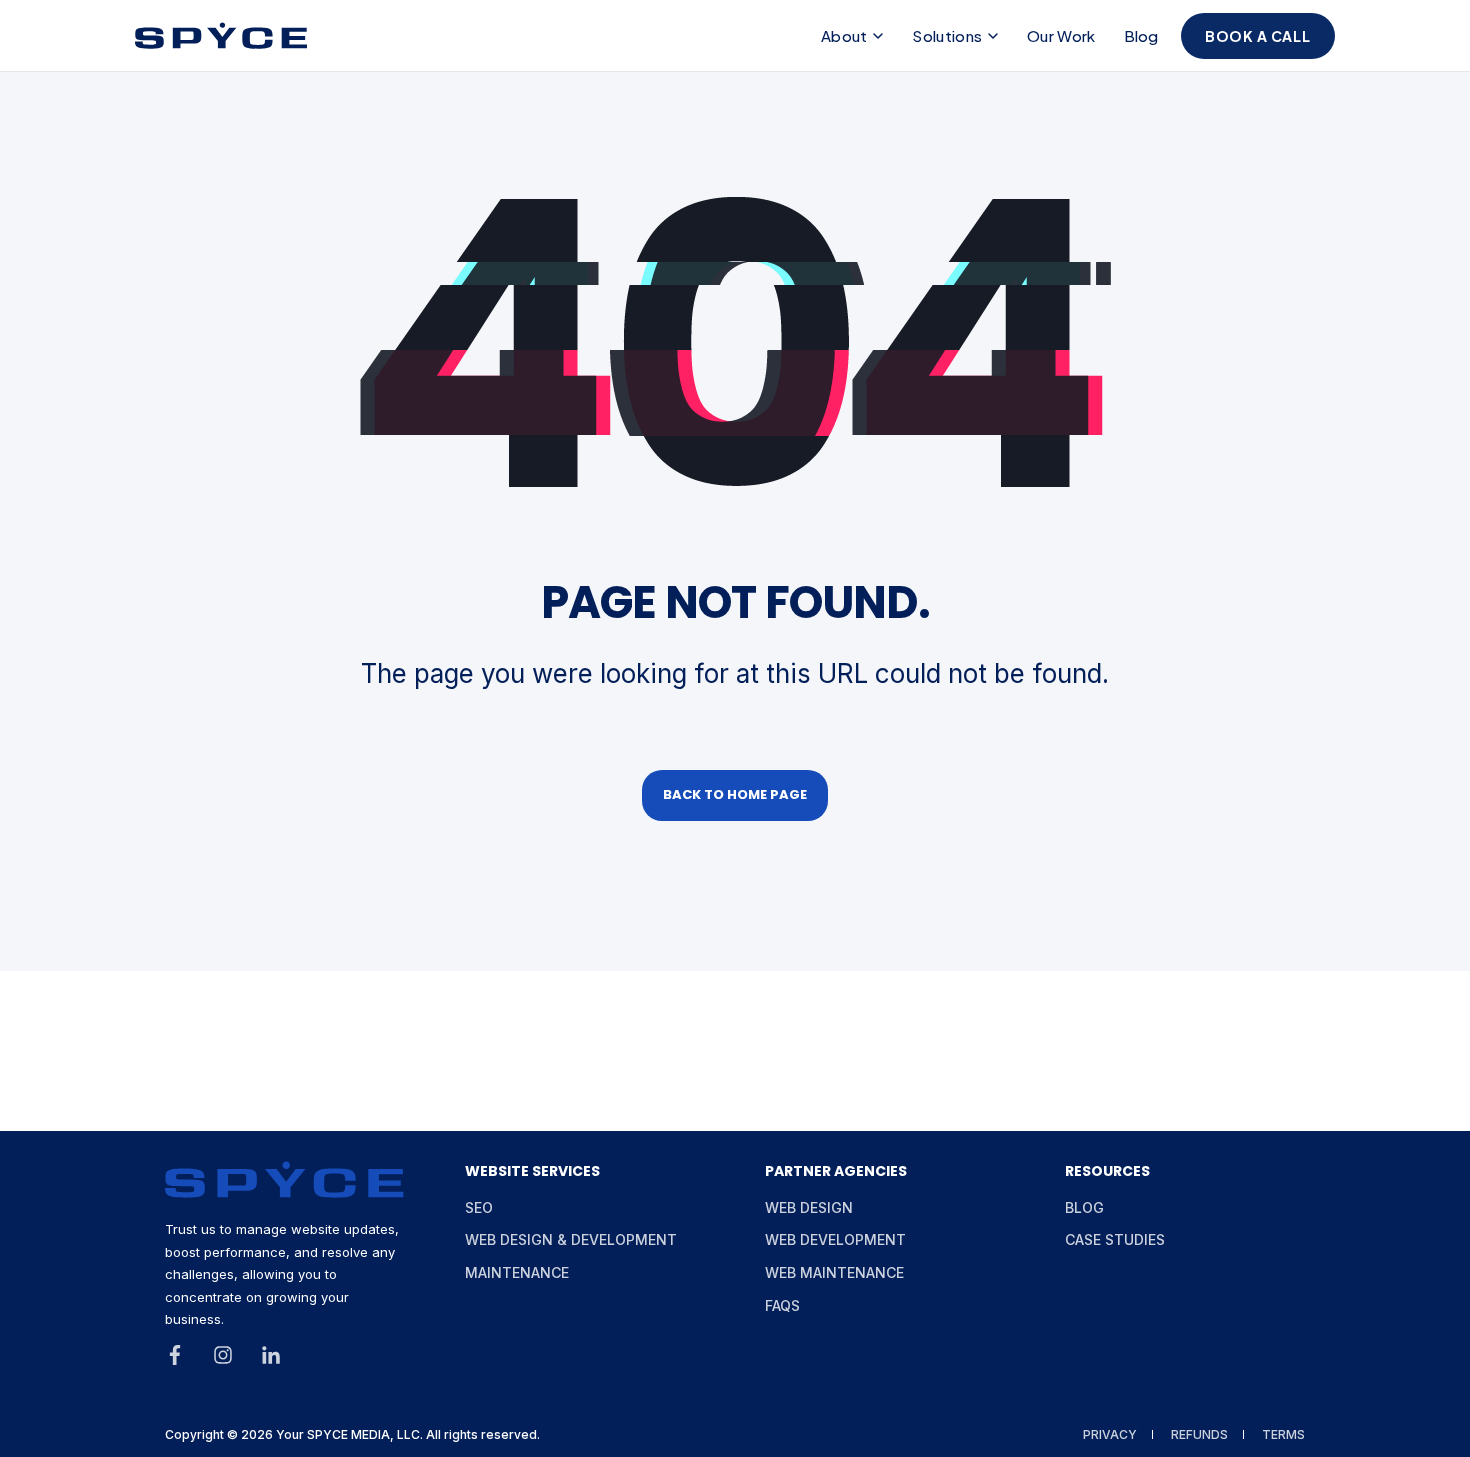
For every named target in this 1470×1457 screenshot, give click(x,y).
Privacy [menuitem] (1110, 1434)
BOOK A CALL (1258, 36)
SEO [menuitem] (479, 1207)
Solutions (947, 35)
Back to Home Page (735, 794)
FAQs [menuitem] (782, 1305)
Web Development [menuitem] (835, 1239)
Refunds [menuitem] (1199, 1434)
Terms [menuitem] (1283, 1434)
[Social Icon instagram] (223, 1355)
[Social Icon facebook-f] (182, 1355)
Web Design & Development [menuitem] (571, 1239)
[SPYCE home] (221, 36)
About (844, 35)
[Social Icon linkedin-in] (264, 1355)
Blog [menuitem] (1084, 1207)
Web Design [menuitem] (809, 1207)
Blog (1141, 35)
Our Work (1061, 35)
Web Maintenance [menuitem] (834, 1272)
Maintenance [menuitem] (517, 1272)
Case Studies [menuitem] (1115, 1239)
